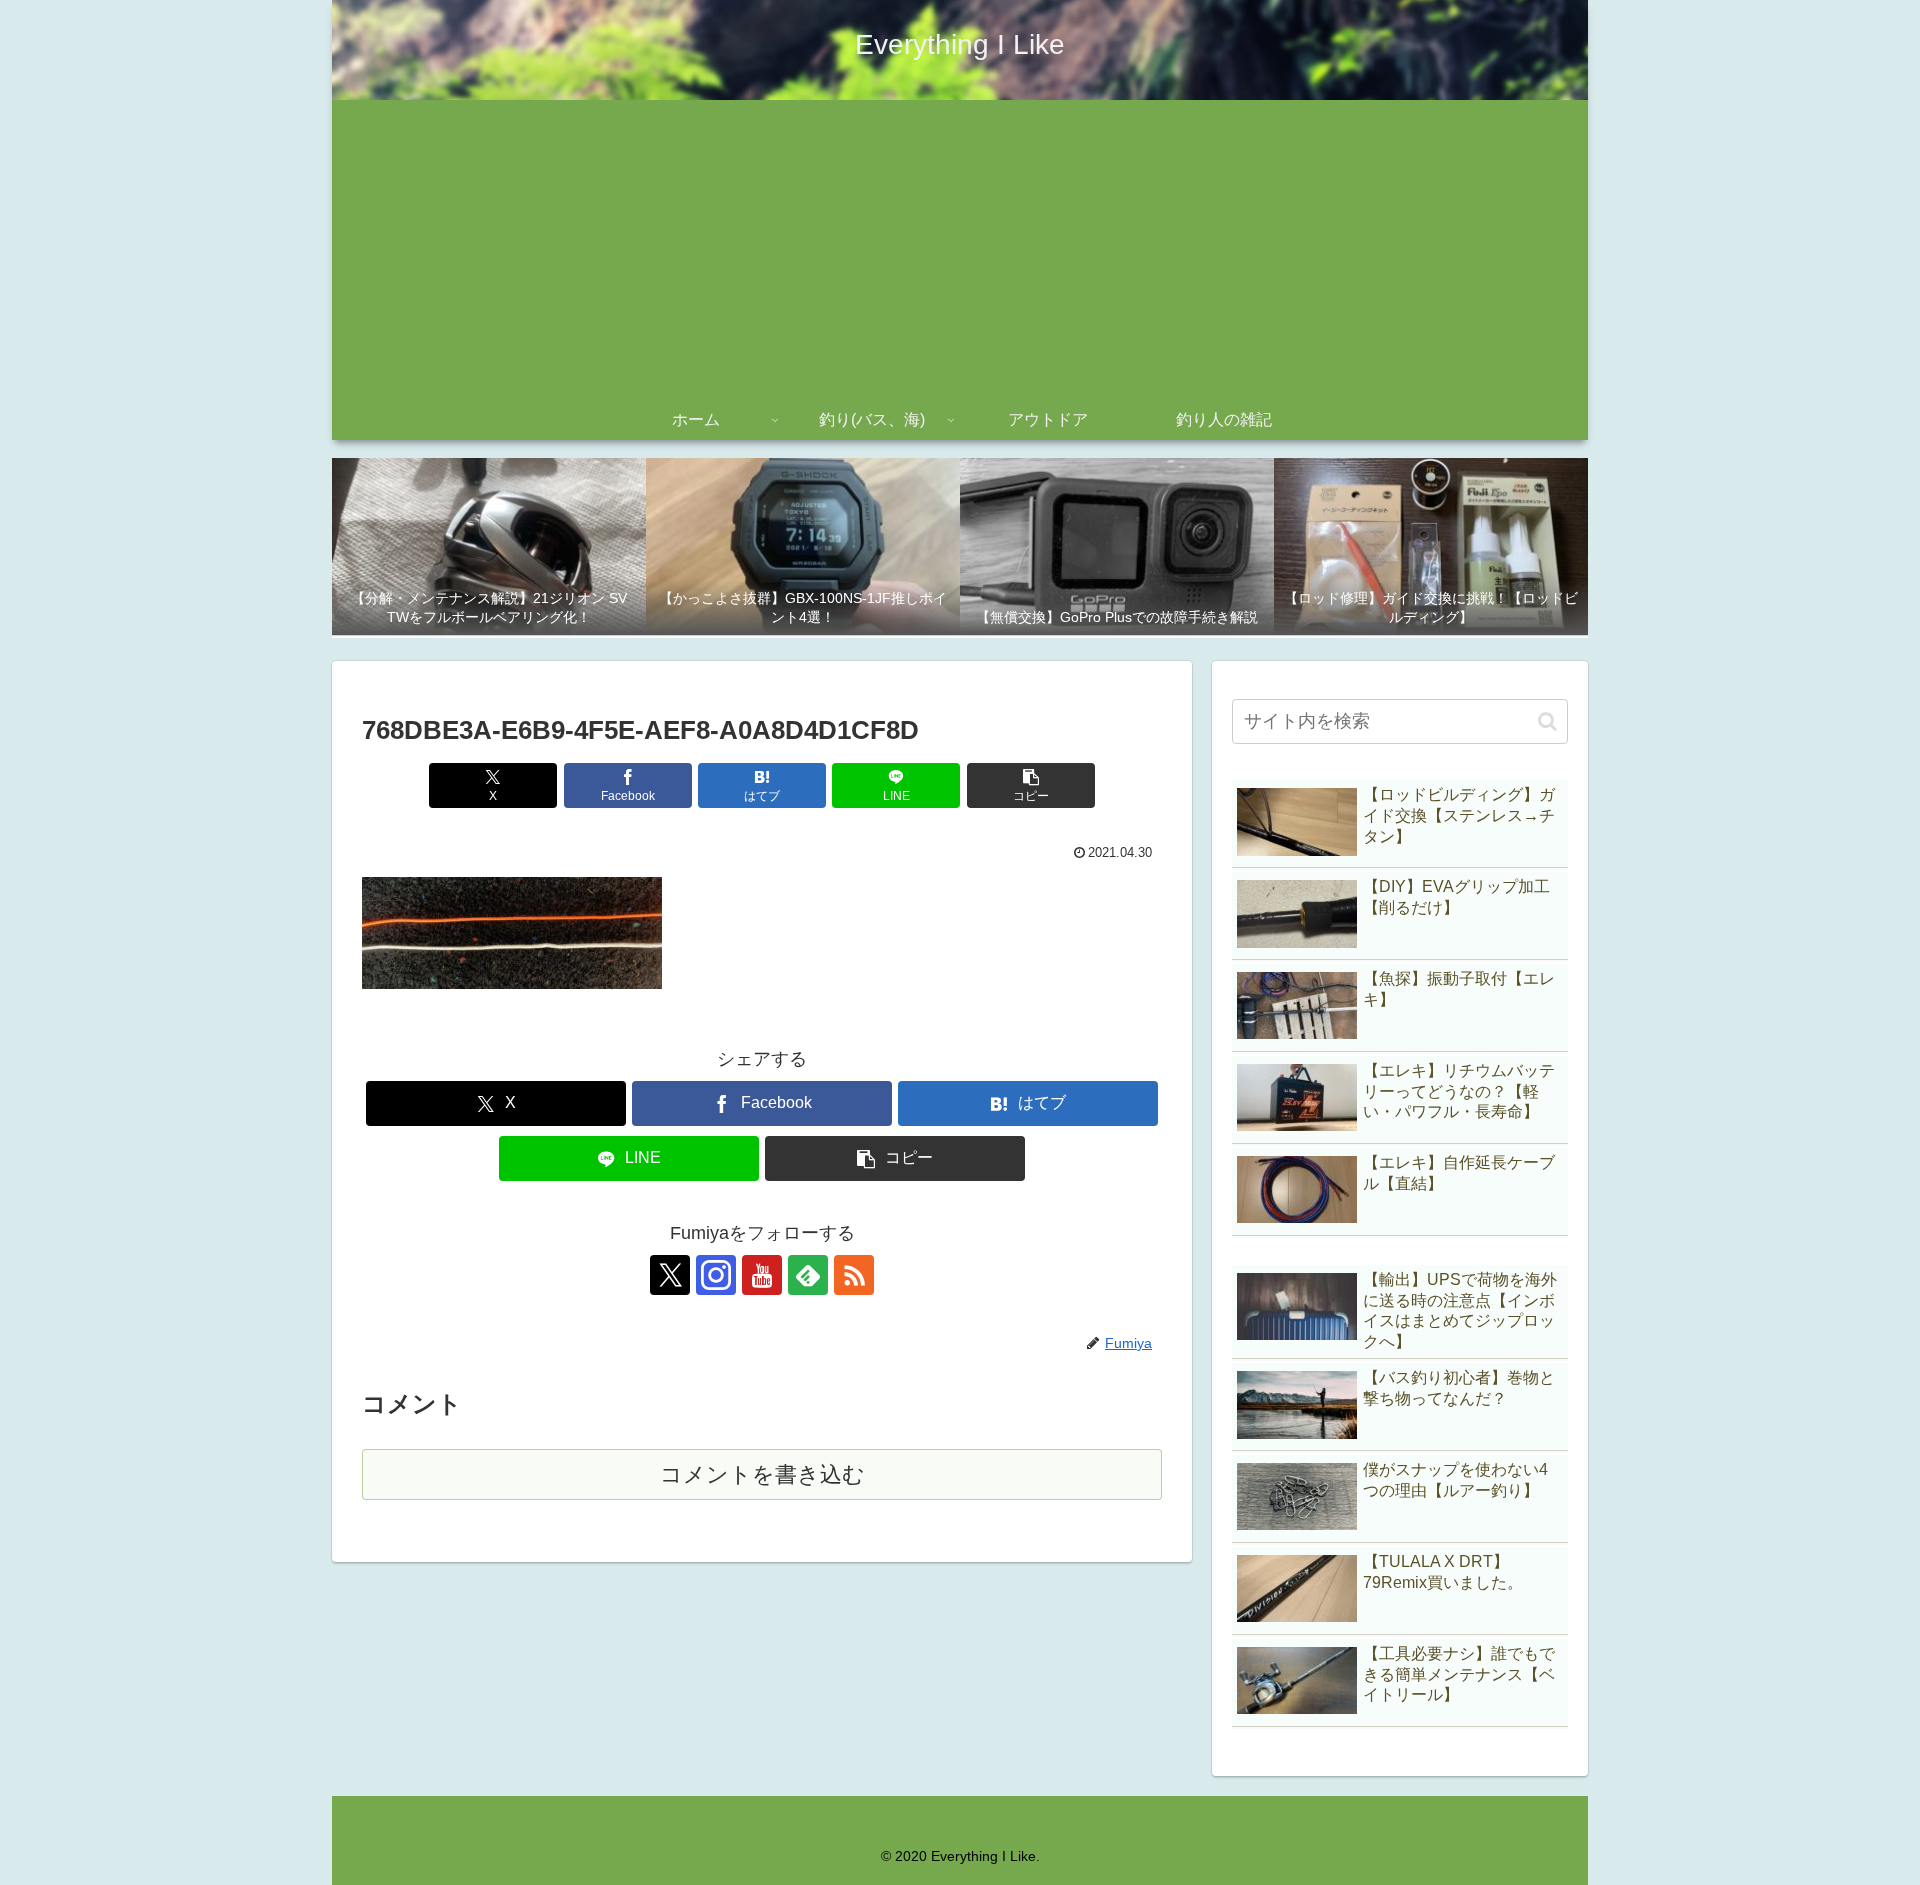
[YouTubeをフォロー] (762, 1275)
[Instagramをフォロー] (716, 1275)
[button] (1031, 785)
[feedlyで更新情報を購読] (808, 1275)
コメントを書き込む (762, 1474)
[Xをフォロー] (670, 1275)
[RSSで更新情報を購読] (854, 1275)
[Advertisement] (960, 250)
